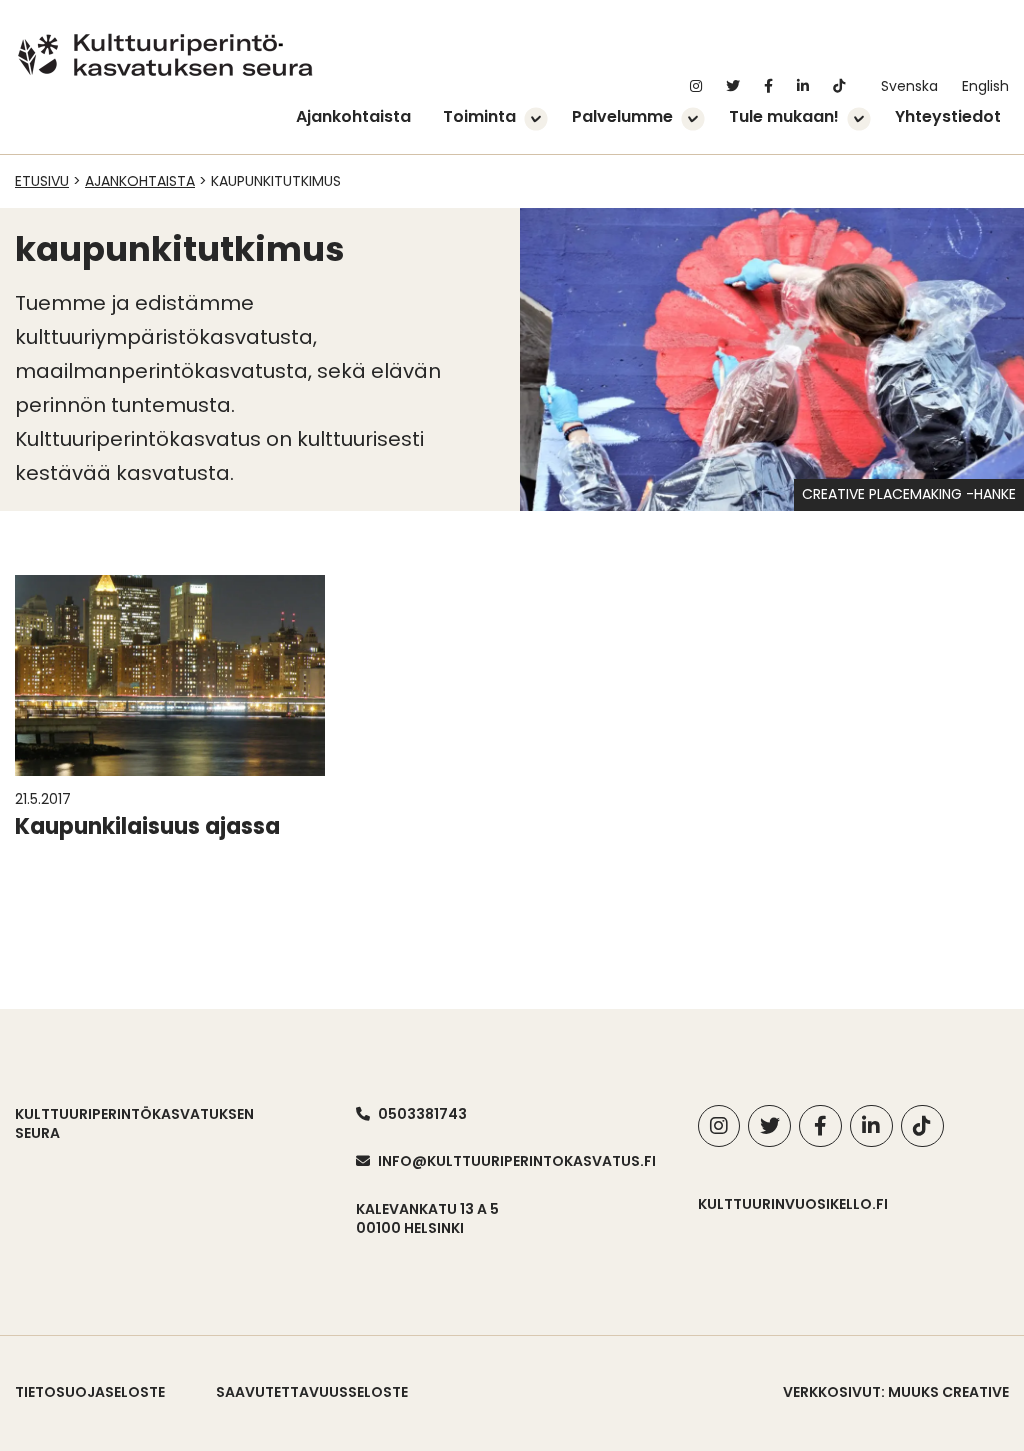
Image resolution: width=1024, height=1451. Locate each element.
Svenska (909, 87)
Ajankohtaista (353, 117)
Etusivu (42, 181)
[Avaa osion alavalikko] (536, 120)
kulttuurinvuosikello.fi (793, 1204)
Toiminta (479, 117)
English (985, 87)
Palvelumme (622, 117)
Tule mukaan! (784, 117)
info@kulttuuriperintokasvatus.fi (517, 1161)
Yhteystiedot (948, 117)
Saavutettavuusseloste (312, 1392)
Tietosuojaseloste (90, 1392)
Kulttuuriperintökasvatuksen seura (134, 1124)
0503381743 (422, 1114)
